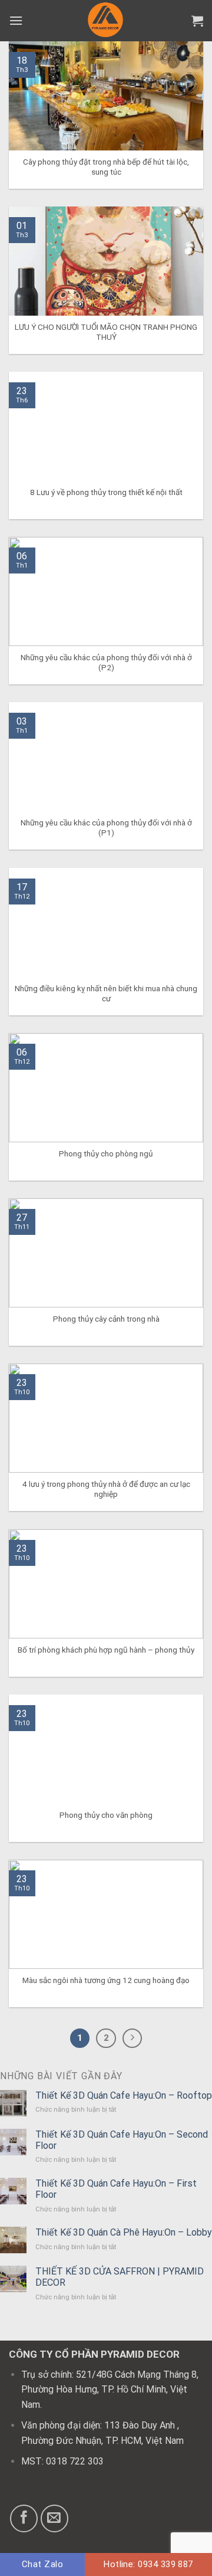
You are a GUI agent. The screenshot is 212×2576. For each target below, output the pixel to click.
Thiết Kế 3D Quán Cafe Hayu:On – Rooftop (124, 2095)
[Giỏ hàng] (197, 21)
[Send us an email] (54, 2518)
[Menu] (16, 20)
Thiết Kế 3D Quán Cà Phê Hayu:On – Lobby (124, 2232)
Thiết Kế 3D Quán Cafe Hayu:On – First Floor (116, 2189)
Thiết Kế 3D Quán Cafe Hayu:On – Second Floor (122, 2140)
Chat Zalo (42, 2564)
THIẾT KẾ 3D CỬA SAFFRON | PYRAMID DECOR (120, 2277)
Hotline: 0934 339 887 (148, 2564)
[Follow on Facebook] (24, 2518)
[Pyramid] (106, 21)
